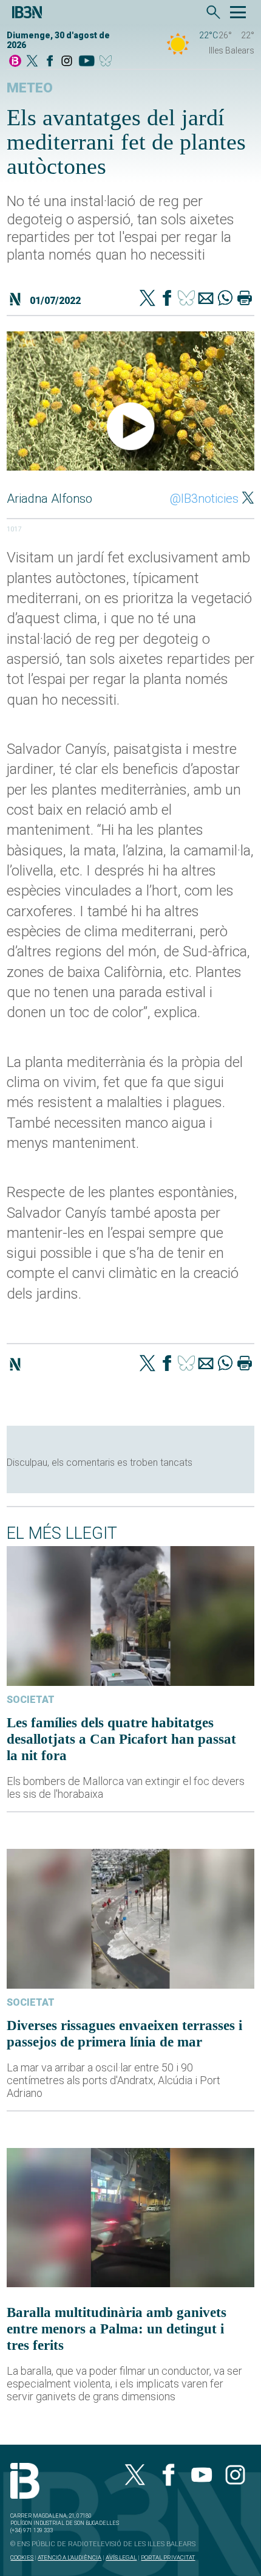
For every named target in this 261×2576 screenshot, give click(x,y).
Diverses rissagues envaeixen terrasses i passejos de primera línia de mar (124, 2033)
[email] (206, 299)
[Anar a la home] (15, 62)
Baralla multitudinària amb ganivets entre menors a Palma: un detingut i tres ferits (117, 2329)
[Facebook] (50, 62)
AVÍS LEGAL (121, 2557)
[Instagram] (67, 62)
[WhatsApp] (225, 299)
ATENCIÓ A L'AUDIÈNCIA (69, 2557)
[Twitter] (147, 299)
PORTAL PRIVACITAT (168, 2557)
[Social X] (32, 62)
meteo (30, 88)
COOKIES (22, 2557)
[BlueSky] (108, 62)
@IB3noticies (204, 499)
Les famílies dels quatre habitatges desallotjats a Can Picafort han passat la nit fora (121, 1739)
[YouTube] (86, 62)
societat (31, 1700)
